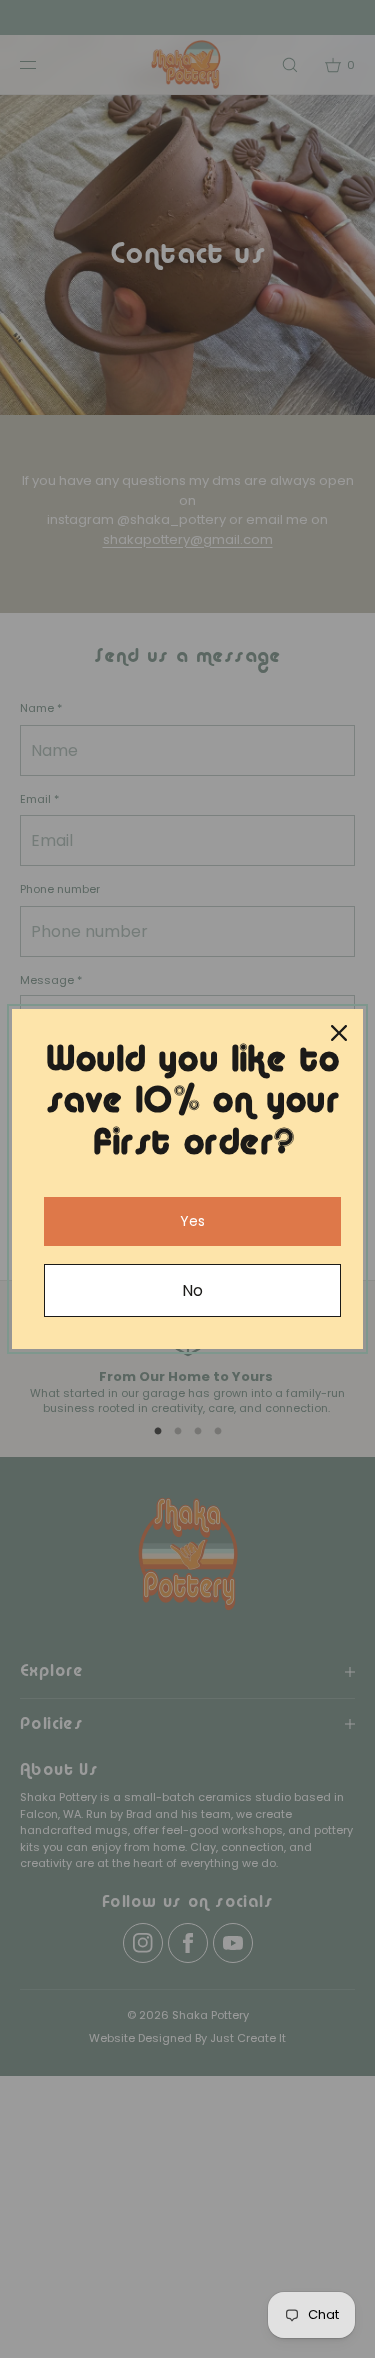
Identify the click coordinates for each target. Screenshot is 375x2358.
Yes (192, 1221)
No (192, 1290)
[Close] (339, 1033)
